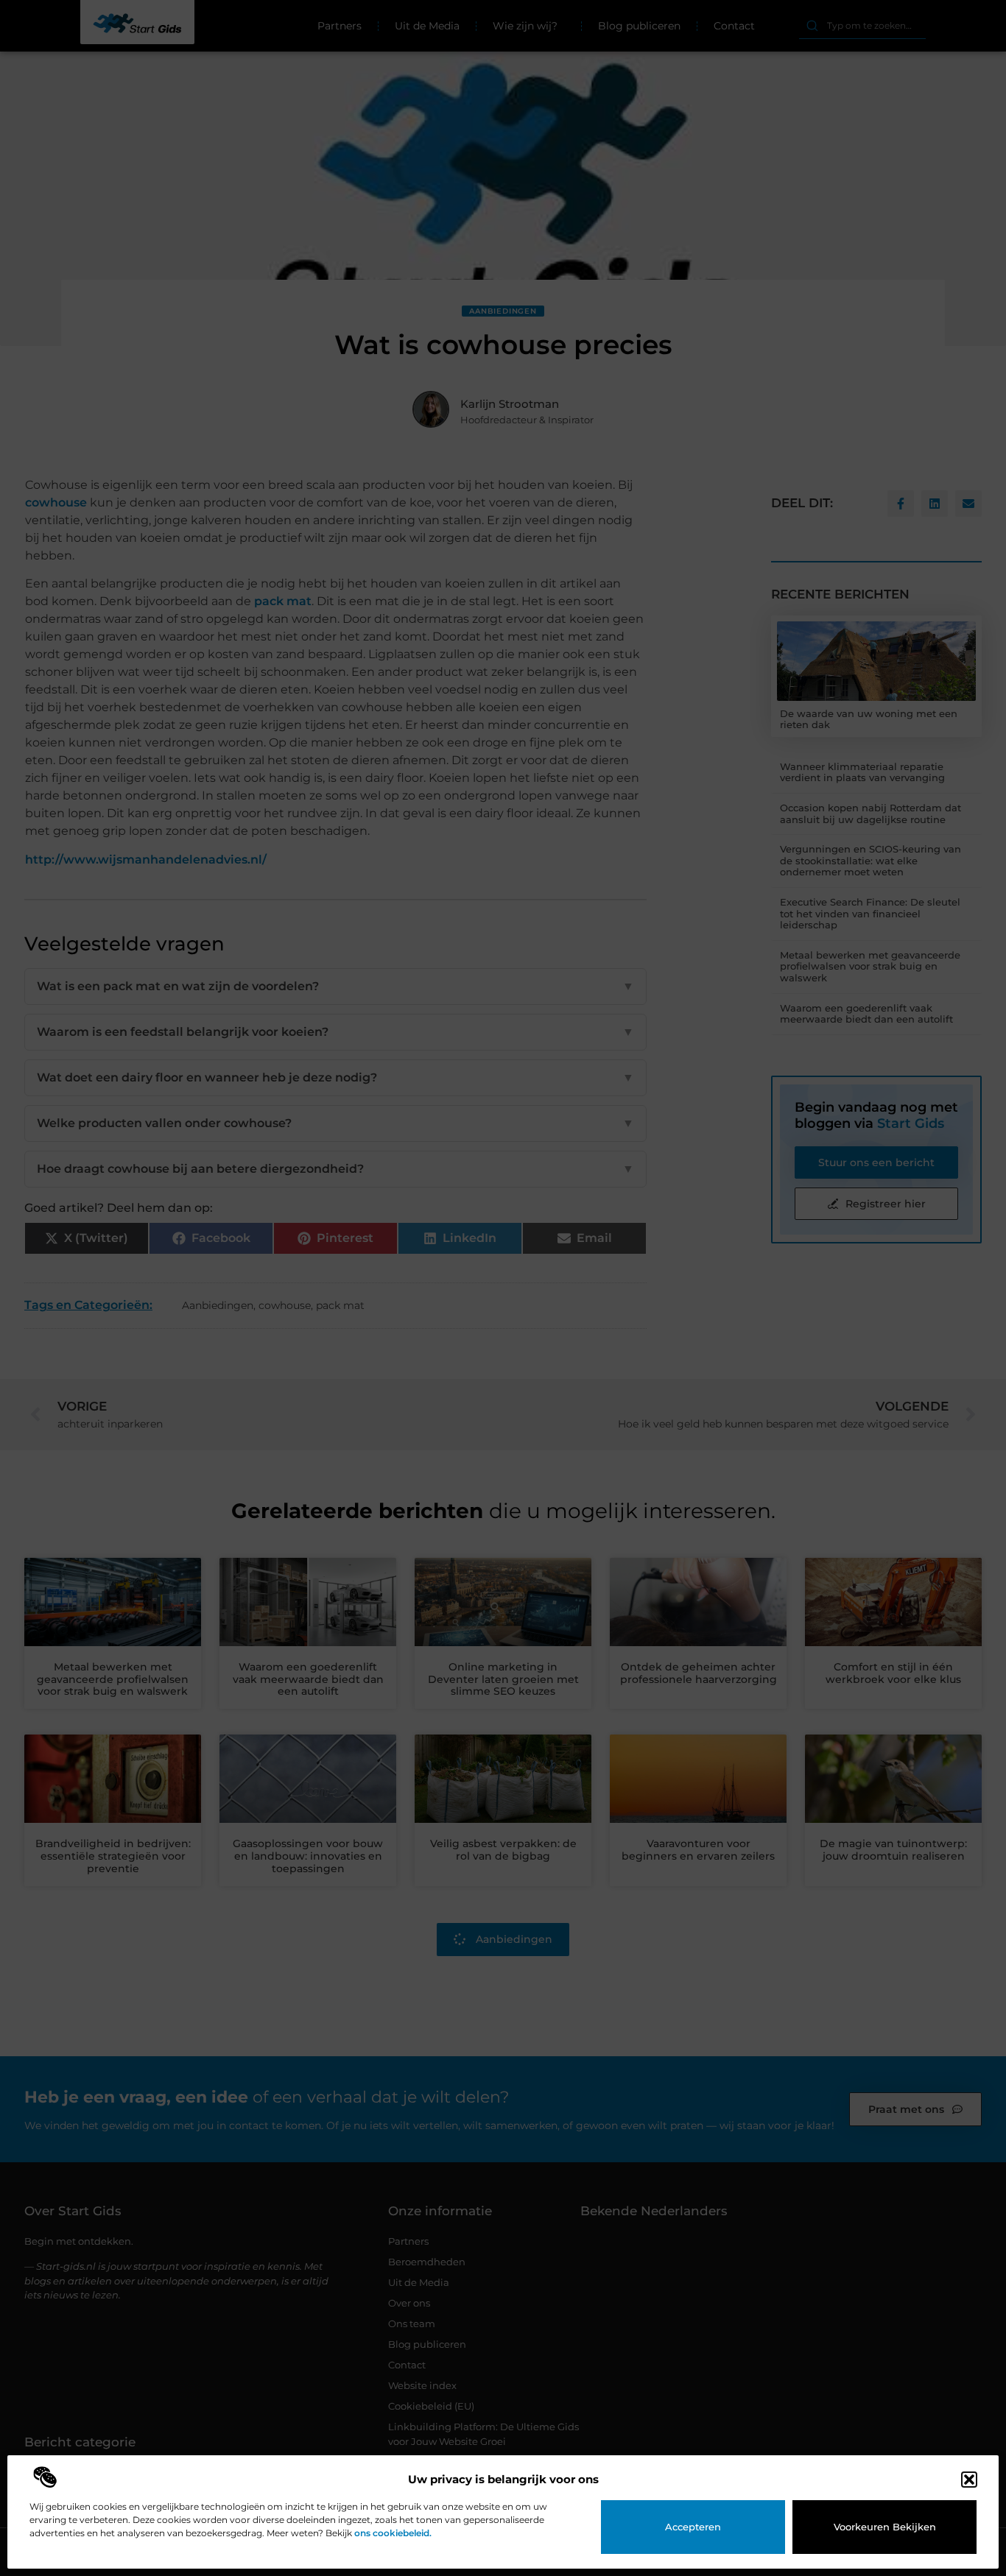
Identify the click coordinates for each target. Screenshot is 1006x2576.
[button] (969, 2480)
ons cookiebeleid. (393, 2533)
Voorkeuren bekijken (885, 2527)
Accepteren (693, 2527)
